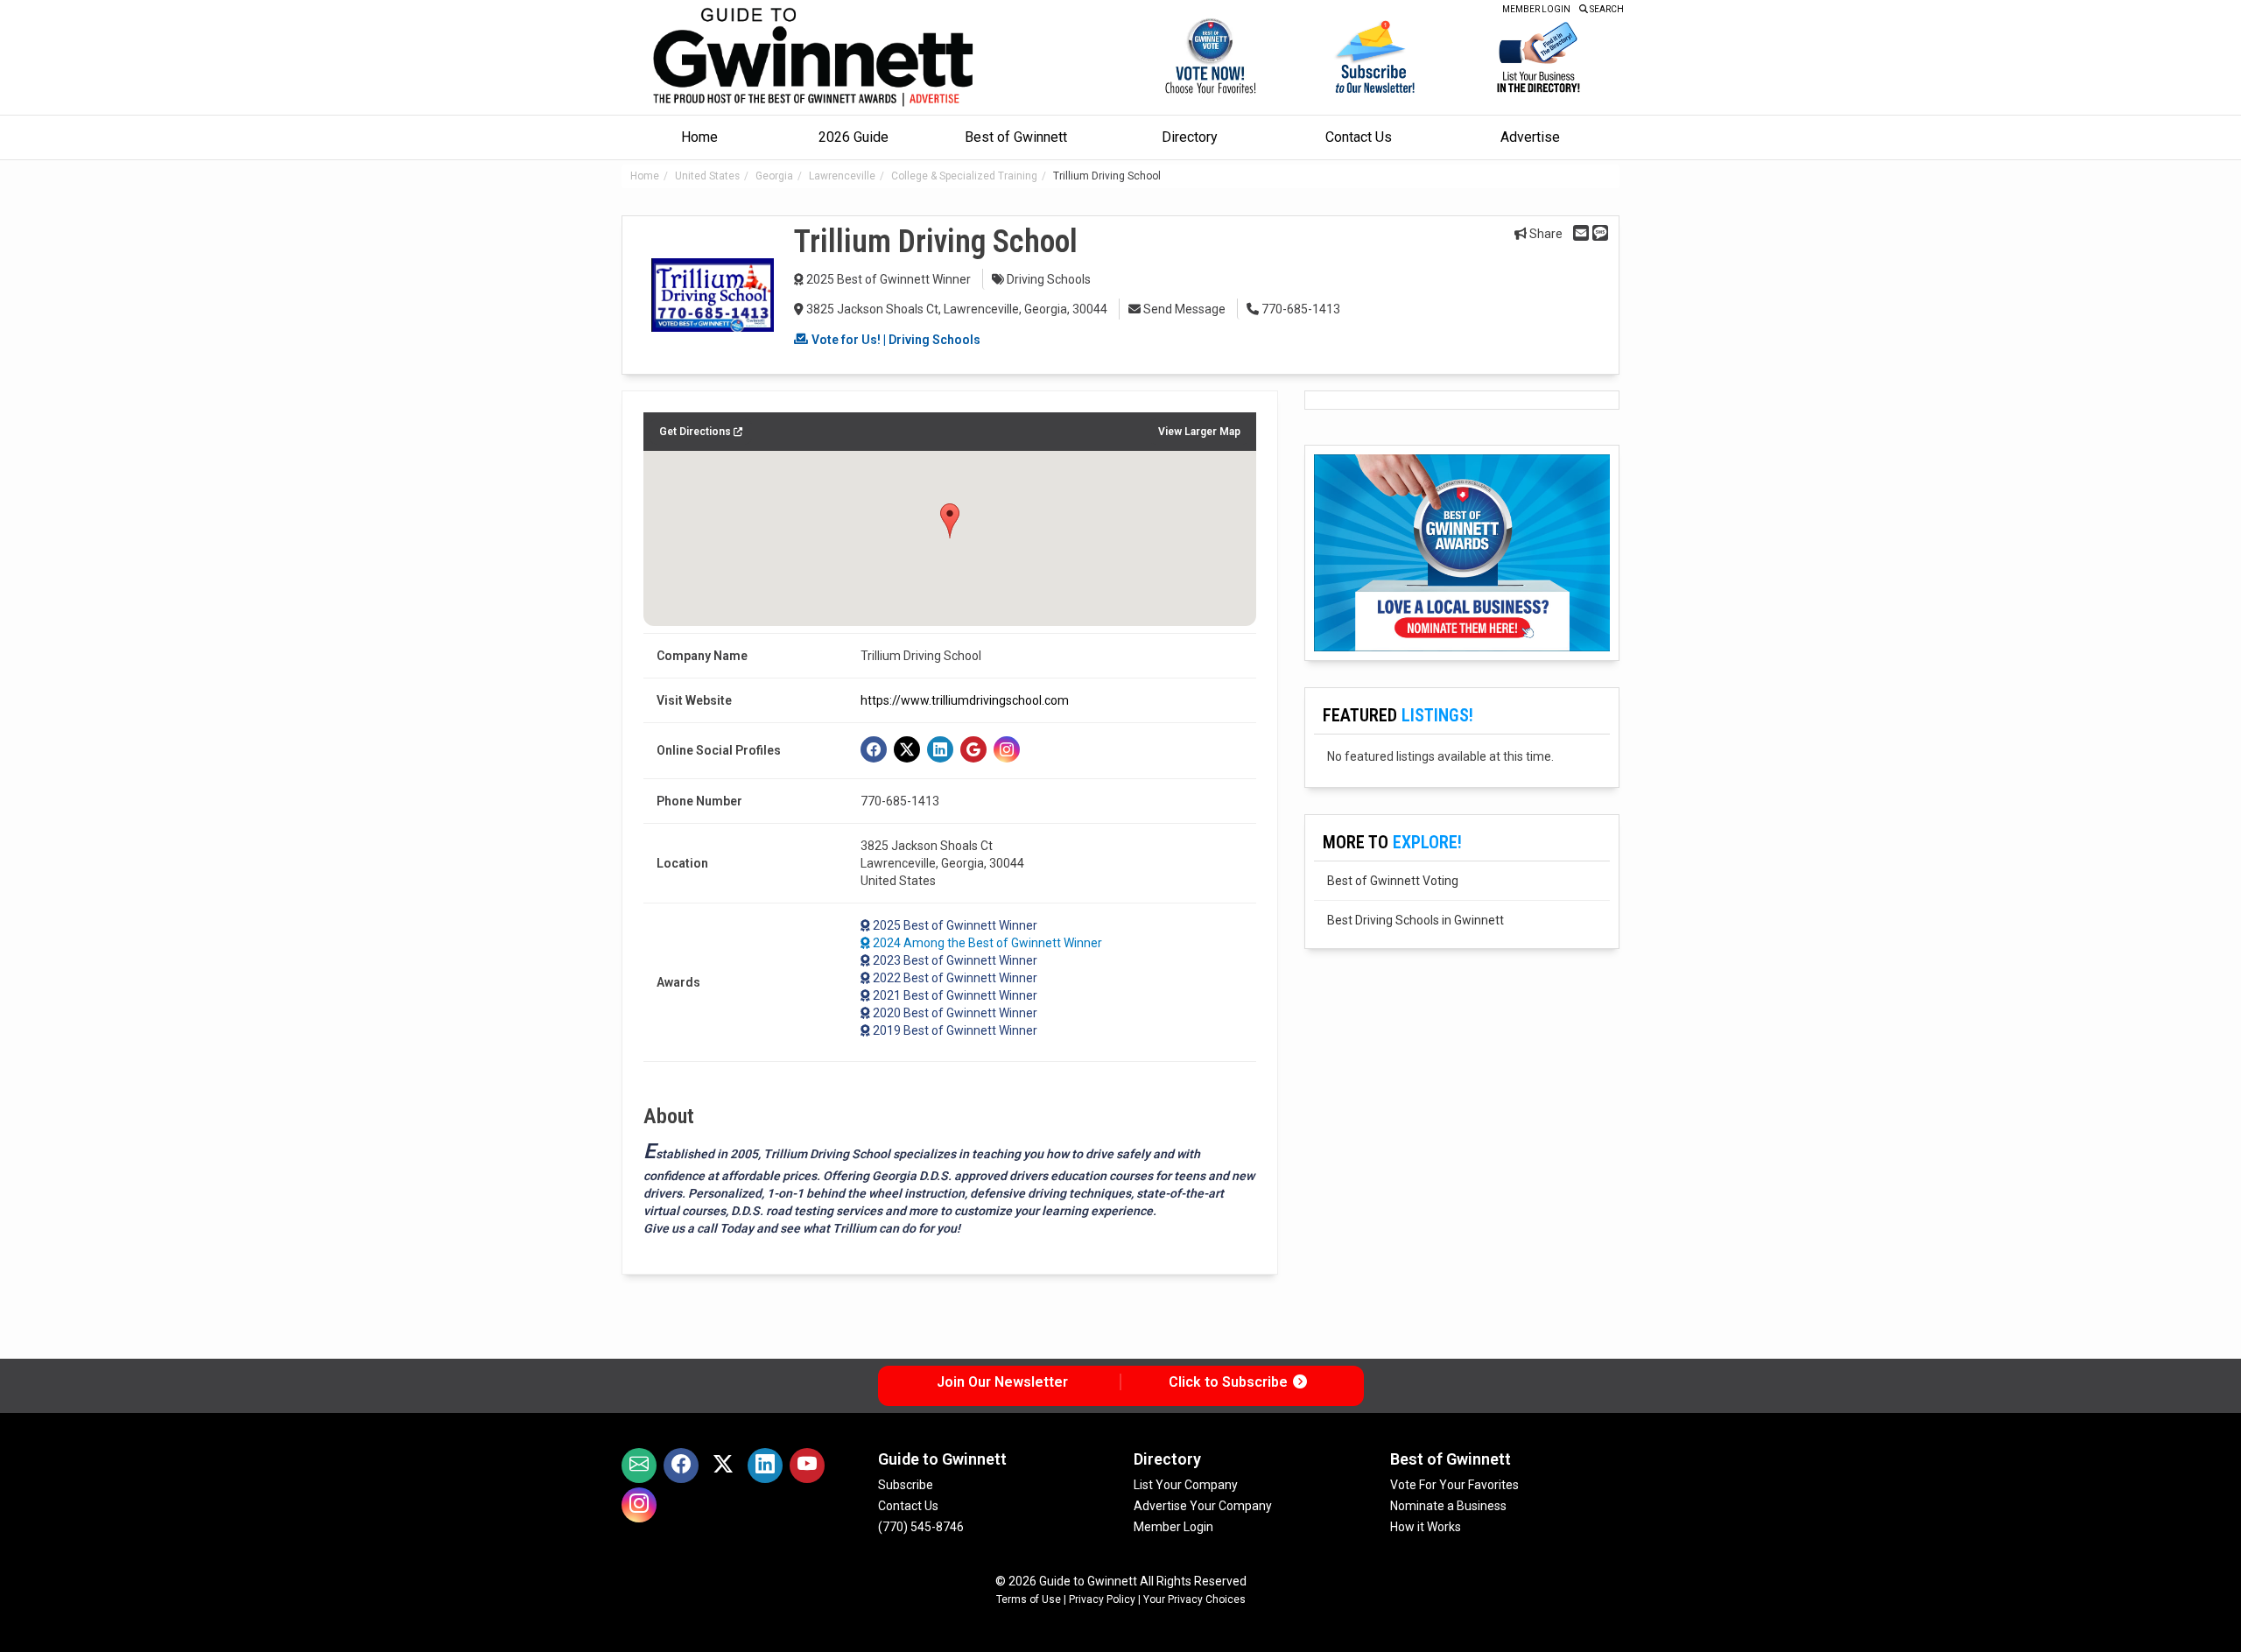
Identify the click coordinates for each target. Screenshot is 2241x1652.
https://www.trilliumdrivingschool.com (965, 700)
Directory (1190, 137)
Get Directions (696, 432)
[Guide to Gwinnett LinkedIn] (765, 1466)
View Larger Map (1199, 432)
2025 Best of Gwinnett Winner (889, 279)
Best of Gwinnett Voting (1393, 881)
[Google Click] (973, 749)
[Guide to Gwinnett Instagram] (639, 1505)
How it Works (1426, 1527)
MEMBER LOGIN (1536, 9)
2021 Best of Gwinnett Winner (955, 995)
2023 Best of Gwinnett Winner (955, 960)
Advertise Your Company (1203, 1506)
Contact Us (1359, 137)
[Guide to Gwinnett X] (723, 1466)
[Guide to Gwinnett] (815, 57)
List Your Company (1186, 1485)
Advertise (1530, 137)
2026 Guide (854, 137)
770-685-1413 (1300, 309)
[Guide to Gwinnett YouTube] (807, 1466)
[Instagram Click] (1007, 749)
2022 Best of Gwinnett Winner (955, 978)
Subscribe (906, 1485)
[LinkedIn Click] (940, 749)
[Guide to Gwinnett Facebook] (681, 1466)
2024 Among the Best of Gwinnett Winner (987, 943)
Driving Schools (1049, 279)
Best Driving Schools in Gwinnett (1416, 920)
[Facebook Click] (874, 749)
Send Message (1183, 309)
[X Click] (907, 749)
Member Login (1173, 1527)
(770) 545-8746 (921, 1527)
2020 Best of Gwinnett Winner (955, 1013)
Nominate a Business (1448, 1506)
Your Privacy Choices (1194, 1599)
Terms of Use (1029, 1599)
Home (699, 137)
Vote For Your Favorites (1454, 1485)
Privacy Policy (1102, 1599)
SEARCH (1606, 9)
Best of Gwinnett (1016, 137)
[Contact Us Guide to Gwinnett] (639, 1466)
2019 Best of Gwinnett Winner (955, 1030)
